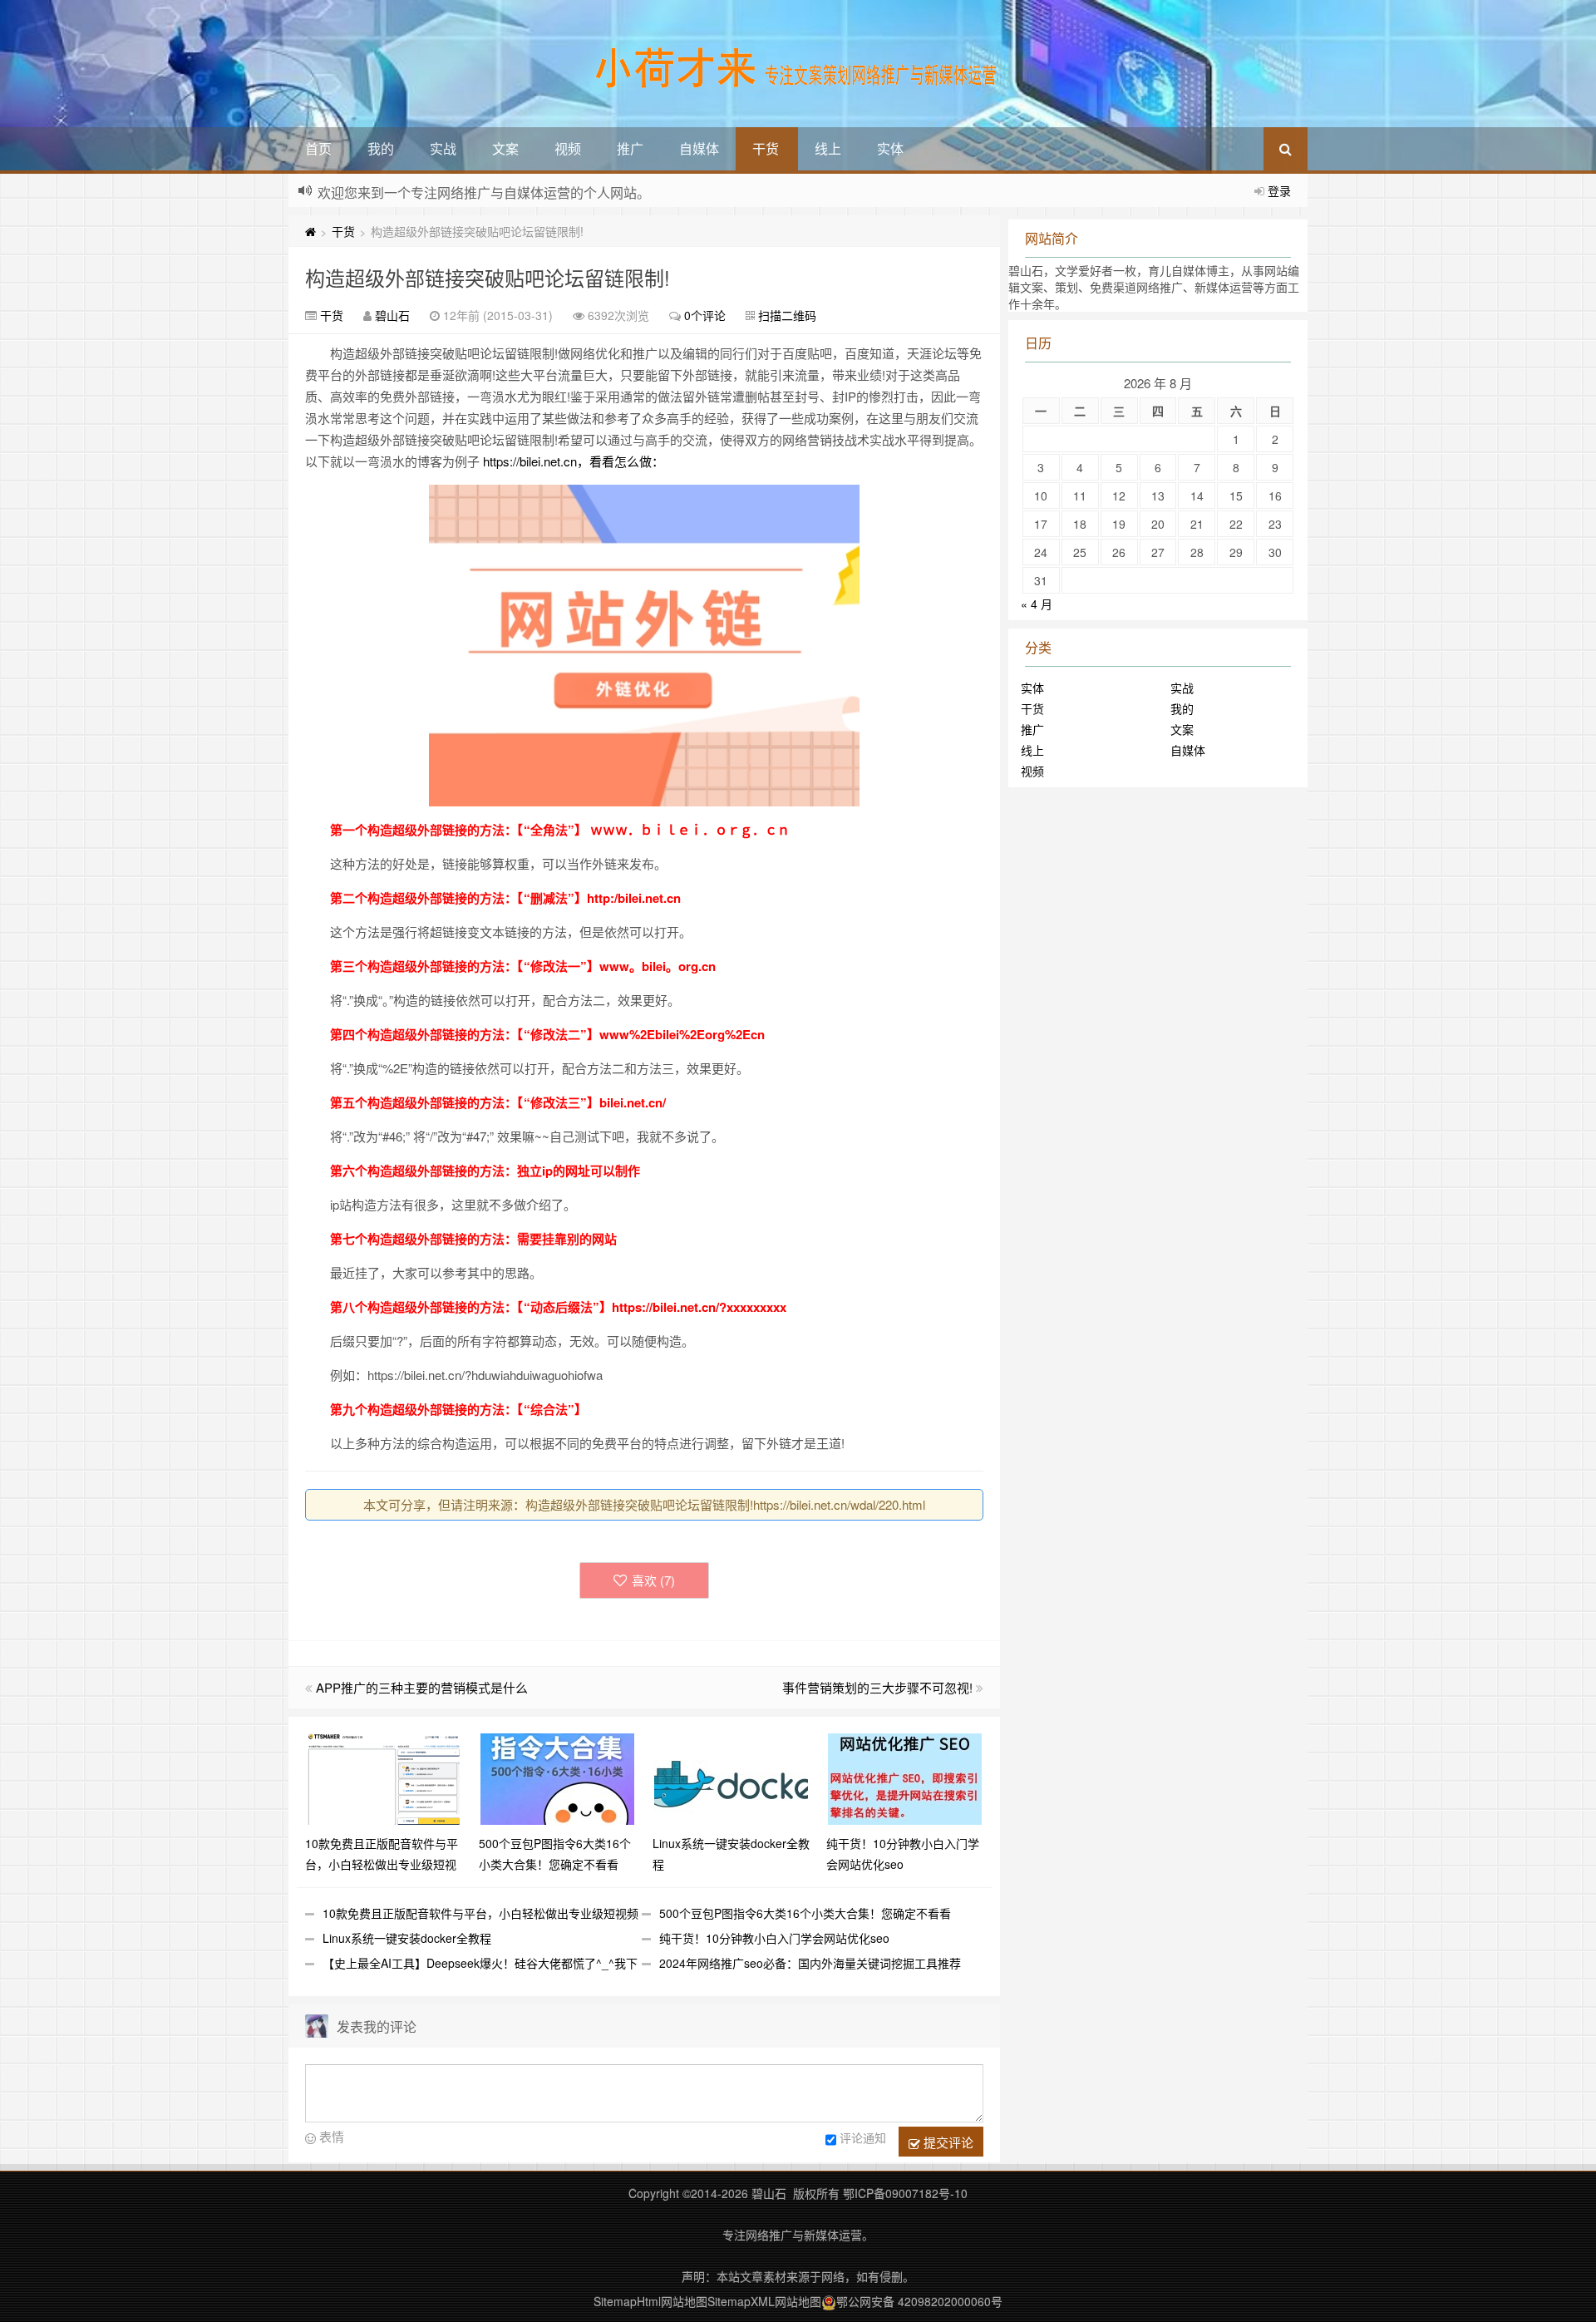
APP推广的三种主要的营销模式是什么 (422, 1687)
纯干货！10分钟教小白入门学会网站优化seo (774, 1938)
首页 (318, 148)
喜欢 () (653, 1580)
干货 (766, 148)
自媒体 (699, 148)
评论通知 (863, 2137)
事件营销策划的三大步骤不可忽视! (877, 1687)
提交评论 (947, 2142)
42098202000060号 (950, 2301)
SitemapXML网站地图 (764, 2301)
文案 (505, 148)
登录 (1279, 190)
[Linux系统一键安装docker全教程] (731, 1777)
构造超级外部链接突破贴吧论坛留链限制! (488, 277)
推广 (630, 148)
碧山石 (392, 315)
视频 (568, 148)
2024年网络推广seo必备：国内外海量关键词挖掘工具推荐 (810, 1963)
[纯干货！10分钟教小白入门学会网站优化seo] (905, 1777)
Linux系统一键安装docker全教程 (407, 1938)
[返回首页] (310, 231)
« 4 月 (1037, 604)
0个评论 (705, 315)
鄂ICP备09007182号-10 (905, 2193)
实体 (890, 148)
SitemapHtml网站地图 (650, 2301)
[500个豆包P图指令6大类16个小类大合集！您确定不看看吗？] (557, 1777)
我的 (381, 148)
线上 (828, 148)
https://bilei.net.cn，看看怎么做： (574, 461)
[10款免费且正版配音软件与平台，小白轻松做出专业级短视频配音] (384, 1777)
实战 (443, 148)
